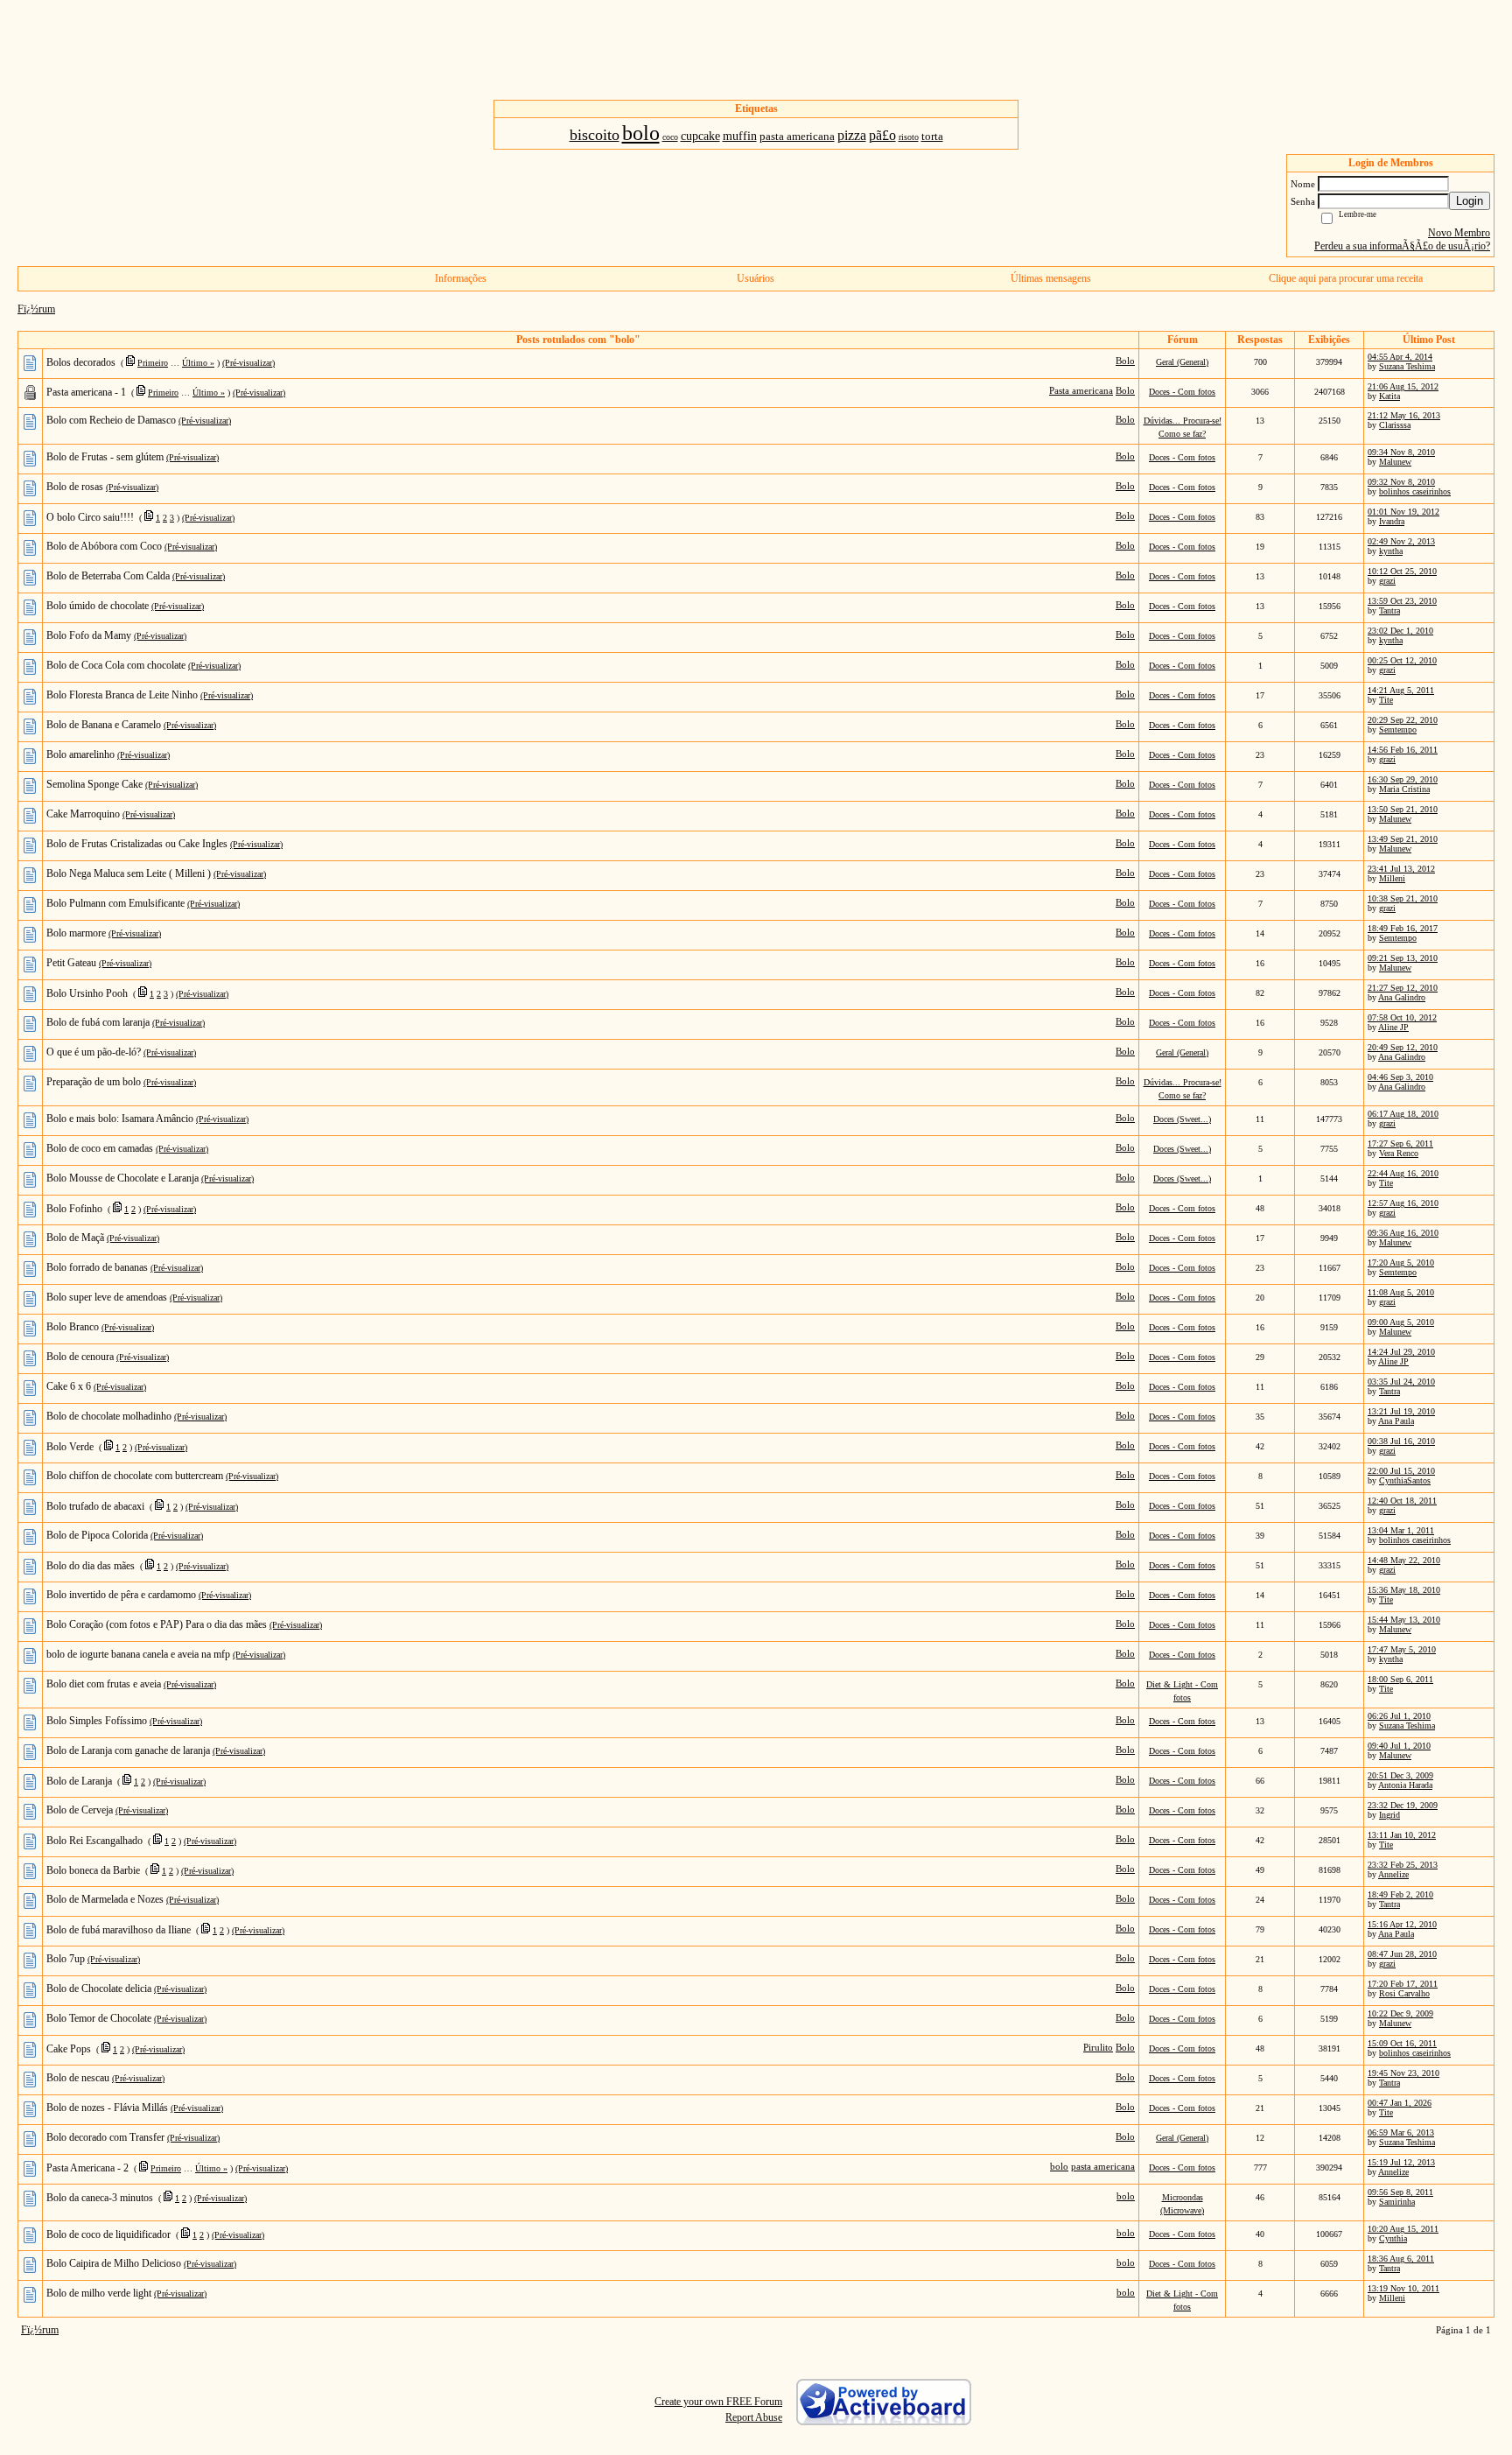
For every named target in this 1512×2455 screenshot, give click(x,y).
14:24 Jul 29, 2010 (1401, 1352)
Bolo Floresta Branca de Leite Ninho (122, 695)
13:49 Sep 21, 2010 (1403, 839)
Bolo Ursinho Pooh (87, 993)
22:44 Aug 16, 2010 (1403, 1173)
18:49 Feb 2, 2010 (1400, 1894)
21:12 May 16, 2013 (1404, 415)
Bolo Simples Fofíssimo (97, 1721)
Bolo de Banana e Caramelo (104, 725)
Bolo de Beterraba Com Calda (108, 576)
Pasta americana (1081, 390)
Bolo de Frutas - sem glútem (105, 457)
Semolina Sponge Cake (94, 784)
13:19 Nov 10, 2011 (1403, 2288)
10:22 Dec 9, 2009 (1400, 2013)
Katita (1389, 396)
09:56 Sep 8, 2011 (1400, 2192)
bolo (1059, 2166)
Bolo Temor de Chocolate (99, 2018)
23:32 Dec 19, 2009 (1403, 1805)
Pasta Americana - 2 (87, 2168)
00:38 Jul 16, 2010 (1401, 1441)
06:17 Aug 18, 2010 (1403, 1114)
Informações (461, 278)
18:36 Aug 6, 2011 (1401, 2259)
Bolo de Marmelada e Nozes (105, 1899)
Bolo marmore (76, 933)
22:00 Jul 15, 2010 (1401, 1471)
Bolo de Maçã (75, 1238)
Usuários (756, 278)
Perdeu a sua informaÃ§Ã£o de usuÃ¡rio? (1402, 246)
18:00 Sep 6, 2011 (1400, 1679)
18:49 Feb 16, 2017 (1403, 928)
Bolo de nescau (78, 2078)
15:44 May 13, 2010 (1404, 1620)
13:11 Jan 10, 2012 (1402, 1835)
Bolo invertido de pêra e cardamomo (121, 1595)
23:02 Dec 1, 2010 (1400, 631)
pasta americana (1103, 2166)
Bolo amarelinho (80, 754)
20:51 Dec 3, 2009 (1400, 1775)
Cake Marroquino (83, 814)
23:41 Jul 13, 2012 (1401, 869)
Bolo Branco (73, 1327)
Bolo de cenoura (80, 1357)
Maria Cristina (1404, 789)
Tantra (1389, 610)
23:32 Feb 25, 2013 (1403, 1865)
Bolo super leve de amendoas (107, 1297)
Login (1470, 201)
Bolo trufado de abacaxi (95, 1506)
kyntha (1391, 551)
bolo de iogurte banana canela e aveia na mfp (138, 1654)
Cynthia (1393, 2238)
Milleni (1392, 878)
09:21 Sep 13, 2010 (1403, 958)
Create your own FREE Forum (718, 2402)
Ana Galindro (1402, 997)
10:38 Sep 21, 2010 (1403, 898)
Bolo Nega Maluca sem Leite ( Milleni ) (129, 873)
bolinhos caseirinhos (1415, 491)
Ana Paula (1396, 1421)
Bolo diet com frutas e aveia (104, 1684)
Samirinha (1397, 2202)
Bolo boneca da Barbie (93, 1870)
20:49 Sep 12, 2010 (1403, 1047)
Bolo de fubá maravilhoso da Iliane (119, 1930)
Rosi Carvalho (1404, 1993)
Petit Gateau (71, 963)
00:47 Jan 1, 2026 (1400, 2103)
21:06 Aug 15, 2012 (1403, 386)
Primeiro (153, 363)
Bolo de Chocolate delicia (99, 1989)
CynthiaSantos (1405, 1480)
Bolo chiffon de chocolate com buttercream (135, 1476)
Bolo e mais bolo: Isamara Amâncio (120, 1119)
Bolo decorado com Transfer (105, 2137)
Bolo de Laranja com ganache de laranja (128, 1750)
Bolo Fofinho (74, 1209)
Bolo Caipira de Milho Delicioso (114, 2263)
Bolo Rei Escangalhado (94, 1841)
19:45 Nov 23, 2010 (1403, 2073)
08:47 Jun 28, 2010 (1402, 1954)
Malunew (1395, 462)
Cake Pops (69, 2049)
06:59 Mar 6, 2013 (1401, 2132)
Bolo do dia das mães (91, 1566)
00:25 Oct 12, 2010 (1402, 660)
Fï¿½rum (36, 309)
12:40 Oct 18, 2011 (1402, 1501)
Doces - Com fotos (1182, 392)
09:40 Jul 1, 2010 (1399, 1746)
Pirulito (1098, 2047)
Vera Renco (1399, 1153)
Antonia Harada (1405, 1785)
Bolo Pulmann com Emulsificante (115, 903)
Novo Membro (1459, 233)
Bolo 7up (66, 1959)
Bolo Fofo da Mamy (89, 635)
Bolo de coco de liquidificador (108, 2234)
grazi (1387, 581)
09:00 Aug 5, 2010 (1401, 1322)
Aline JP (1393, 1027)
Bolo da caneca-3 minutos (100, 2198)
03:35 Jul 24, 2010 (1401, 1382)
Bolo (1125, 361)
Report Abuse (754, 2417)
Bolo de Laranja (79, 1781)
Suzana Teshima (1407, 366)
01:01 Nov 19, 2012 (1403, 512)
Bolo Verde (70, 1447)
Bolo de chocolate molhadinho (109, 1416)
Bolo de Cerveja (80, 1810)
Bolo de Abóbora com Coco (104, 546)
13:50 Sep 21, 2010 (1403, 809)
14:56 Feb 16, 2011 (1403, 750)
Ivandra (1392, 521)
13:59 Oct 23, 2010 (1402, 601)
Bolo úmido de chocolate (98, 606)
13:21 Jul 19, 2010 (1401, 1411)
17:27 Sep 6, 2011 (1400, 1143)
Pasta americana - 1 (86, 392)
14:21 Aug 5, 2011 (1401, 690)
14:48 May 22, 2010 (1404, 1560)
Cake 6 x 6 (69, 1386)
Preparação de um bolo (94, 1082)
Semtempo (1398, 729)
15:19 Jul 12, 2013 (1401, 2162)
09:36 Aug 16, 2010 (1403, 1233)
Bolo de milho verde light (99, 2293)
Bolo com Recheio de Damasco (111, 420)
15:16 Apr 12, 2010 (1402, 1924)
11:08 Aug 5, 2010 (1401, 1292)
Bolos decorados (81, 362)
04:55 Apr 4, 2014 (1400, 357)
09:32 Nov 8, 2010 (1401, 482)
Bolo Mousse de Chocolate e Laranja (122, 1178)
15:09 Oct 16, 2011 (1402, 2043)
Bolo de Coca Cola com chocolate (116, 665)
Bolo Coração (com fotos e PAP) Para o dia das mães (157, 1624)
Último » (198, 363)
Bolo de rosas (75, 487)
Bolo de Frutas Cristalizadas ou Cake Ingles (137, 844)
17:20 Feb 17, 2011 (1403, 1984)
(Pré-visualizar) (248, 363)
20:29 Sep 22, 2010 (1403, 720)
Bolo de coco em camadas (100, 1148)
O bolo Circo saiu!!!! (90, 517)
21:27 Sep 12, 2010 (1403, 988)
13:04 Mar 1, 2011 (1401, 1530)
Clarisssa (1395, 425)
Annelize (1393, 1874)
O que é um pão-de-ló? (94, 1052)
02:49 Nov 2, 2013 (1401, 541)
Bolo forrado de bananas (97, 1267)
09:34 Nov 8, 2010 (1401, 452)
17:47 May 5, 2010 (1402, 1649)
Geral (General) (1182, 362)
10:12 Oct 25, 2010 (1402, 571)
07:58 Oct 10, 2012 (1402, 1017)
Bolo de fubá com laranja (98, 1022)
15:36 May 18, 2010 (1404, 1590)
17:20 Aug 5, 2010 (1401, 1263)
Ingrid (1389, 1815)
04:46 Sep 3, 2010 (1400, 1077)
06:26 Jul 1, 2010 (1399, 1716)
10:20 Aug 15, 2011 (1403, 2229)
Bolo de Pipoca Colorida (97, 1535)
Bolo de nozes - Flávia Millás (107, 2108)
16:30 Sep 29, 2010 (1403, 779)
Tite (1386, 700)
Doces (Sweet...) (1182, 1119)
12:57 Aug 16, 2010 (1403, 1203)
